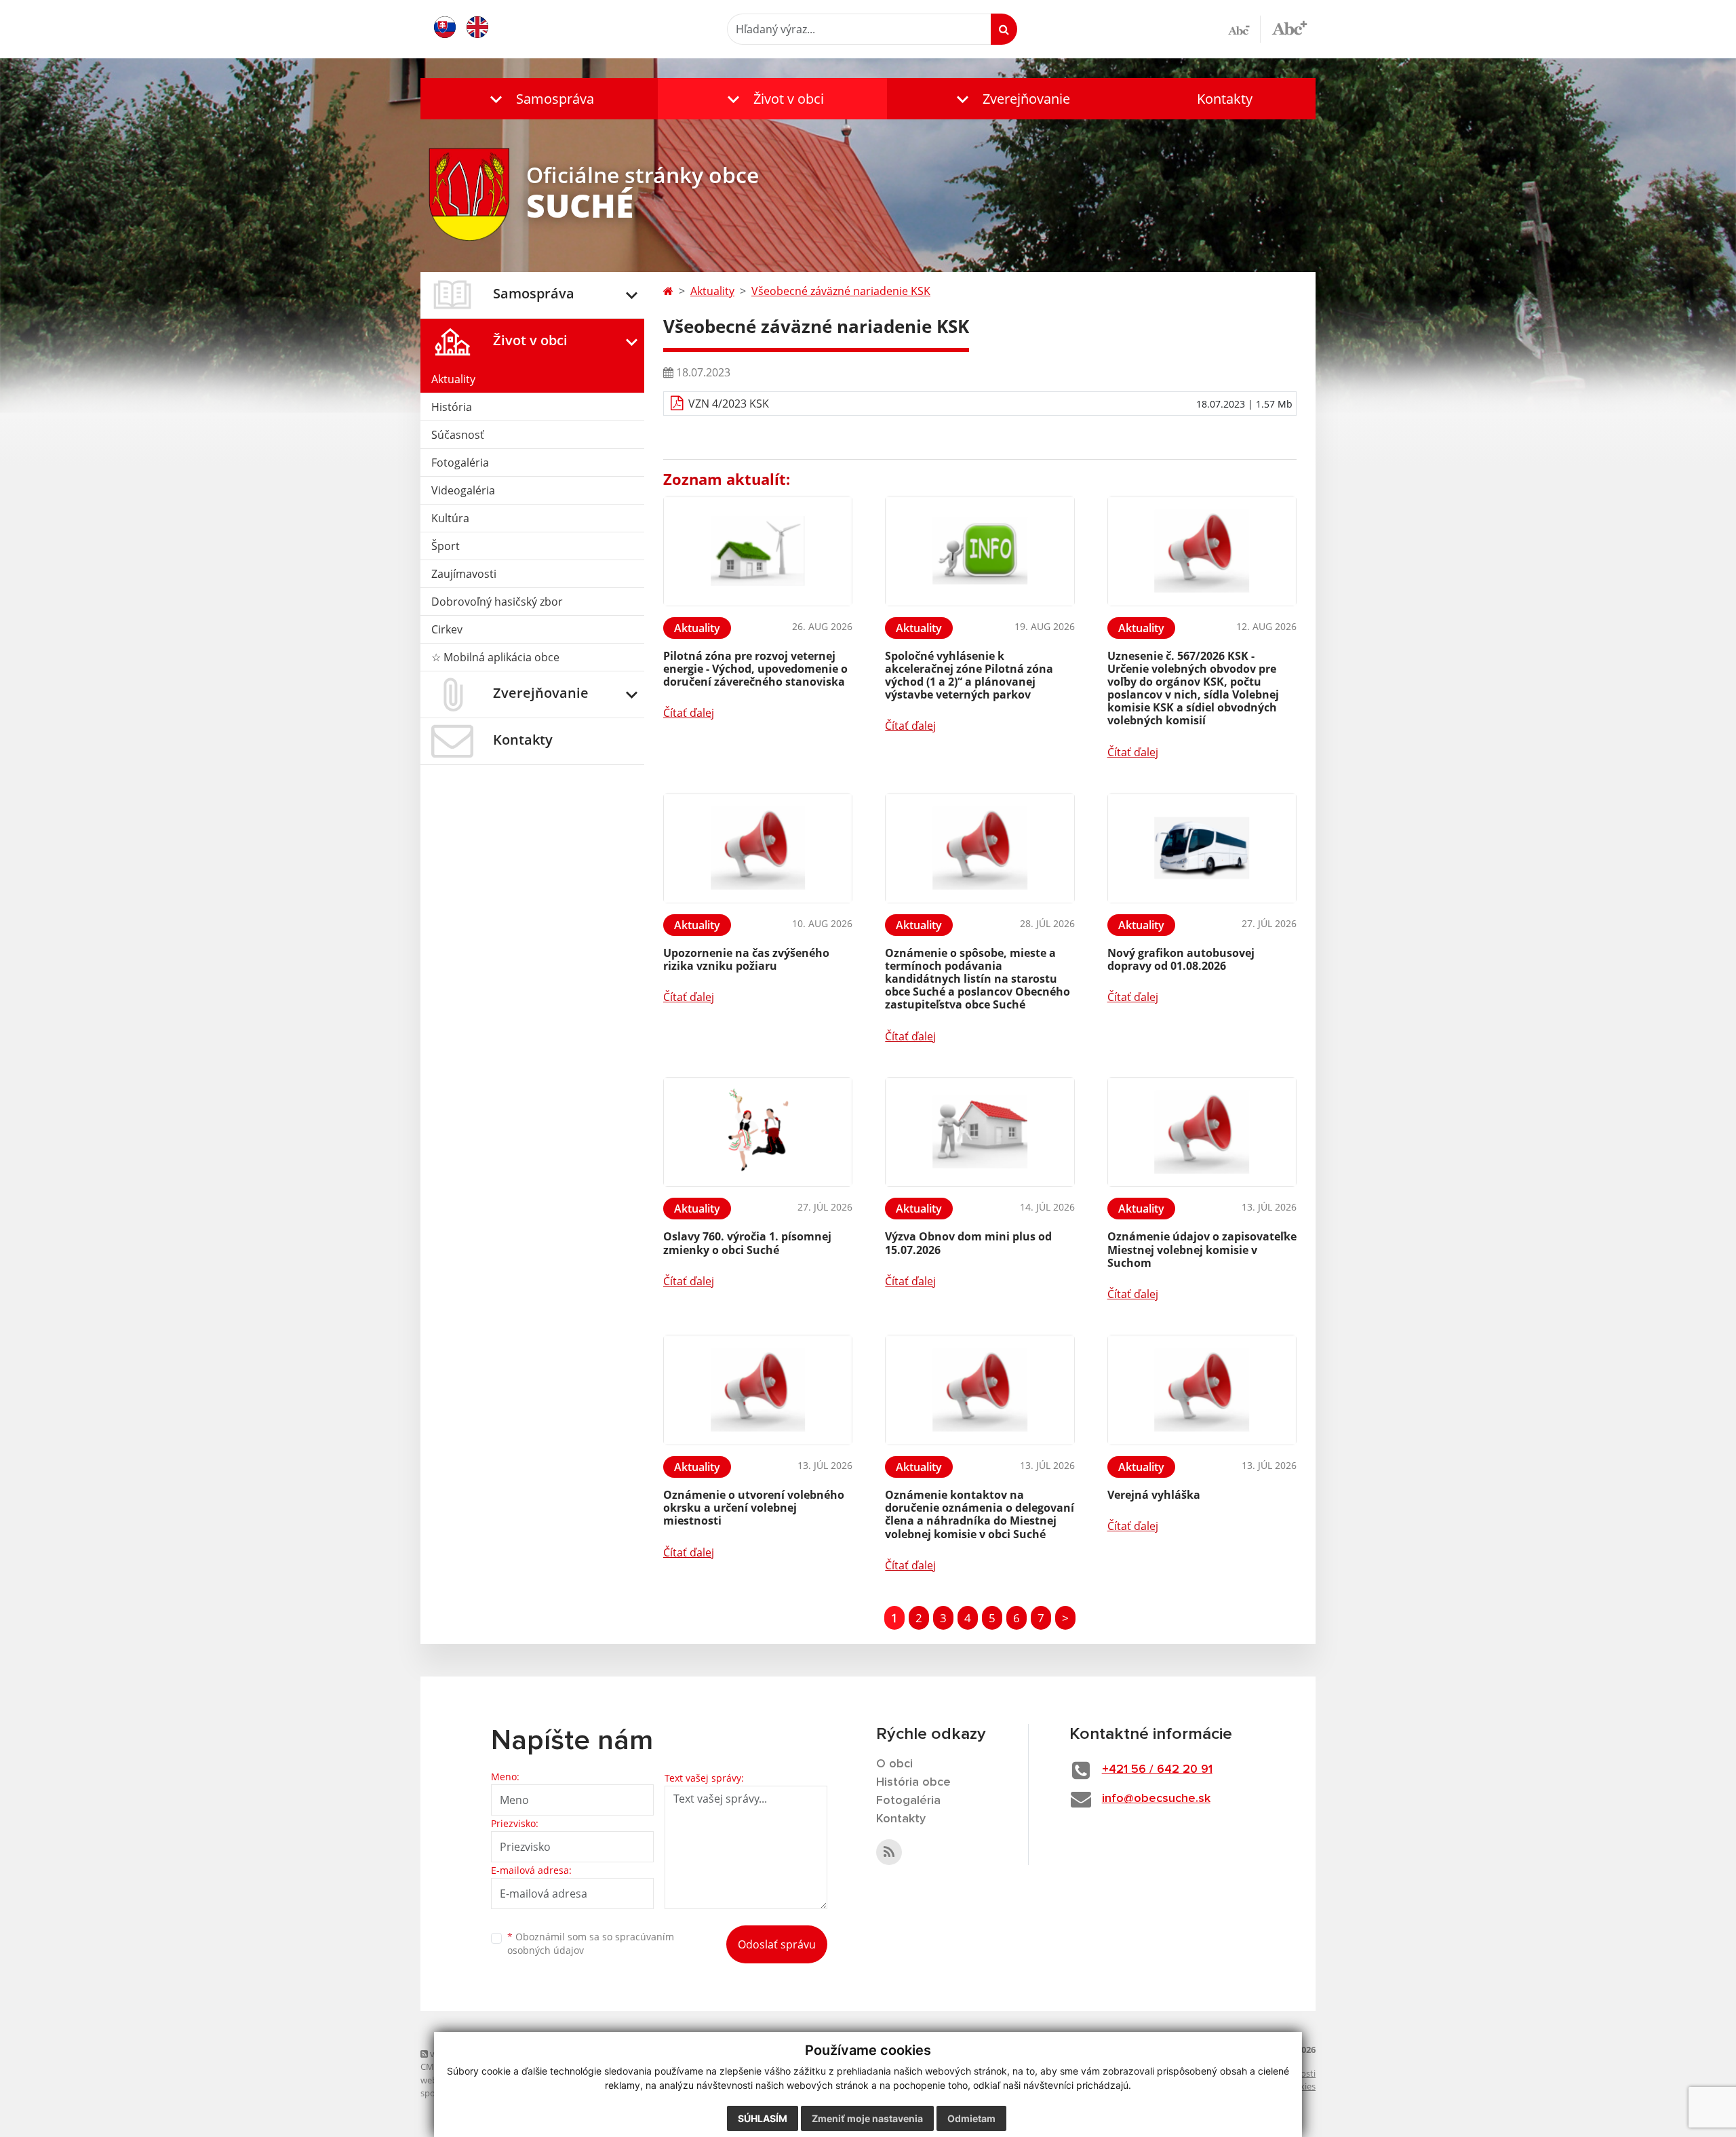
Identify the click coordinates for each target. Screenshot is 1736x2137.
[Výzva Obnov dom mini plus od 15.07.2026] (980, 1132)
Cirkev (447, 629)
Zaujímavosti (464, 574)
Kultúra (450, 518)
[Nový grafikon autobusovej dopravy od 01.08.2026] (1202, 848)
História (452, 407)
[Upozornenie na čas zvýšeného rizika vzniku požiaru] (758, 848)
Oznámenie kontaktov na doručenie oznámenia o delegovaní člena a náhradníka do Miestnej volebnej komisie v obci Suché (980, 1514)
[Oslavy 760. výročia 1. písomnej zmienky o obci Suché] (758, 1132)
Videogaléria (463, 490)
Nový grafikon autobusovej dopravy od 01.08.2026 (1181, 959)
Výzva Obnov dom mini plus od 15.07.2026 (968, 1243)
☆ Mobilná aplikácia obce (495, 657)
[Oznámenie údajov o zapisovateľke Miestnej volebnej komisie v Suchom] (1202, 1132)
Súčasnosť (458, 435)
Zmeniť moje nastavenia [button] (867, 2118)
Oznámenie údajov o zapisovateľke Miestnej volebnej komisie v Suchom (1202, 1249)
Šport (446, 546)
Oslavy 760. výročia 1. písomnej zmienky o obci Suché (747, 1243)
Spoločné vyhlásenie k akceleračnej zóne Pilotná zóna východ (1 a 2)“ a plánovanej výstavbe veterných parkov (969, 675)
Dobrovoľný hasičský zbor (497, 602)
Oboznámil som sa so (591, 1944)
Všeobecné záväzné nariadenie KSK (841, 291)
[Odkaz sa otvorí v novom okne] (889, 1852)
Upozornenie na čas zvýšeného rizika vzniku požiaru (746, 959)
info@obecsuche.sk (1156, 1799)
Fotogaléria (460, 463)
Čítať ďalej (689, 713)
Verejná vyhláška (1154, 1495)
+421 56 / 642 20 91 (1157, 1769)
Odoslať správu (777, 1944)
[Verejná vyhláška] (1202, 1390)
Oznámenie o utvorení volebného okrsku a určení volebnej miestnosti (754, 1508)
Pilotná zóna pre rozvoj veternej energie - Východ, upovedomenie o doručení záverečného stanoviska (755, 669)
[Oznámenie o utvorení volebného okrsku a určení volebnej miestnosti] (758, 1390)
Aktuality (453, 379)
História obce (913, 1782)
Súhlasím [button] (763, 2118)
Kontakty (1225, 99)
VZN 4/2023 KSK (729, 404)
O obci (894, 1764)
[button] (539, 99)
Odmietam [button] (971, 2118)
